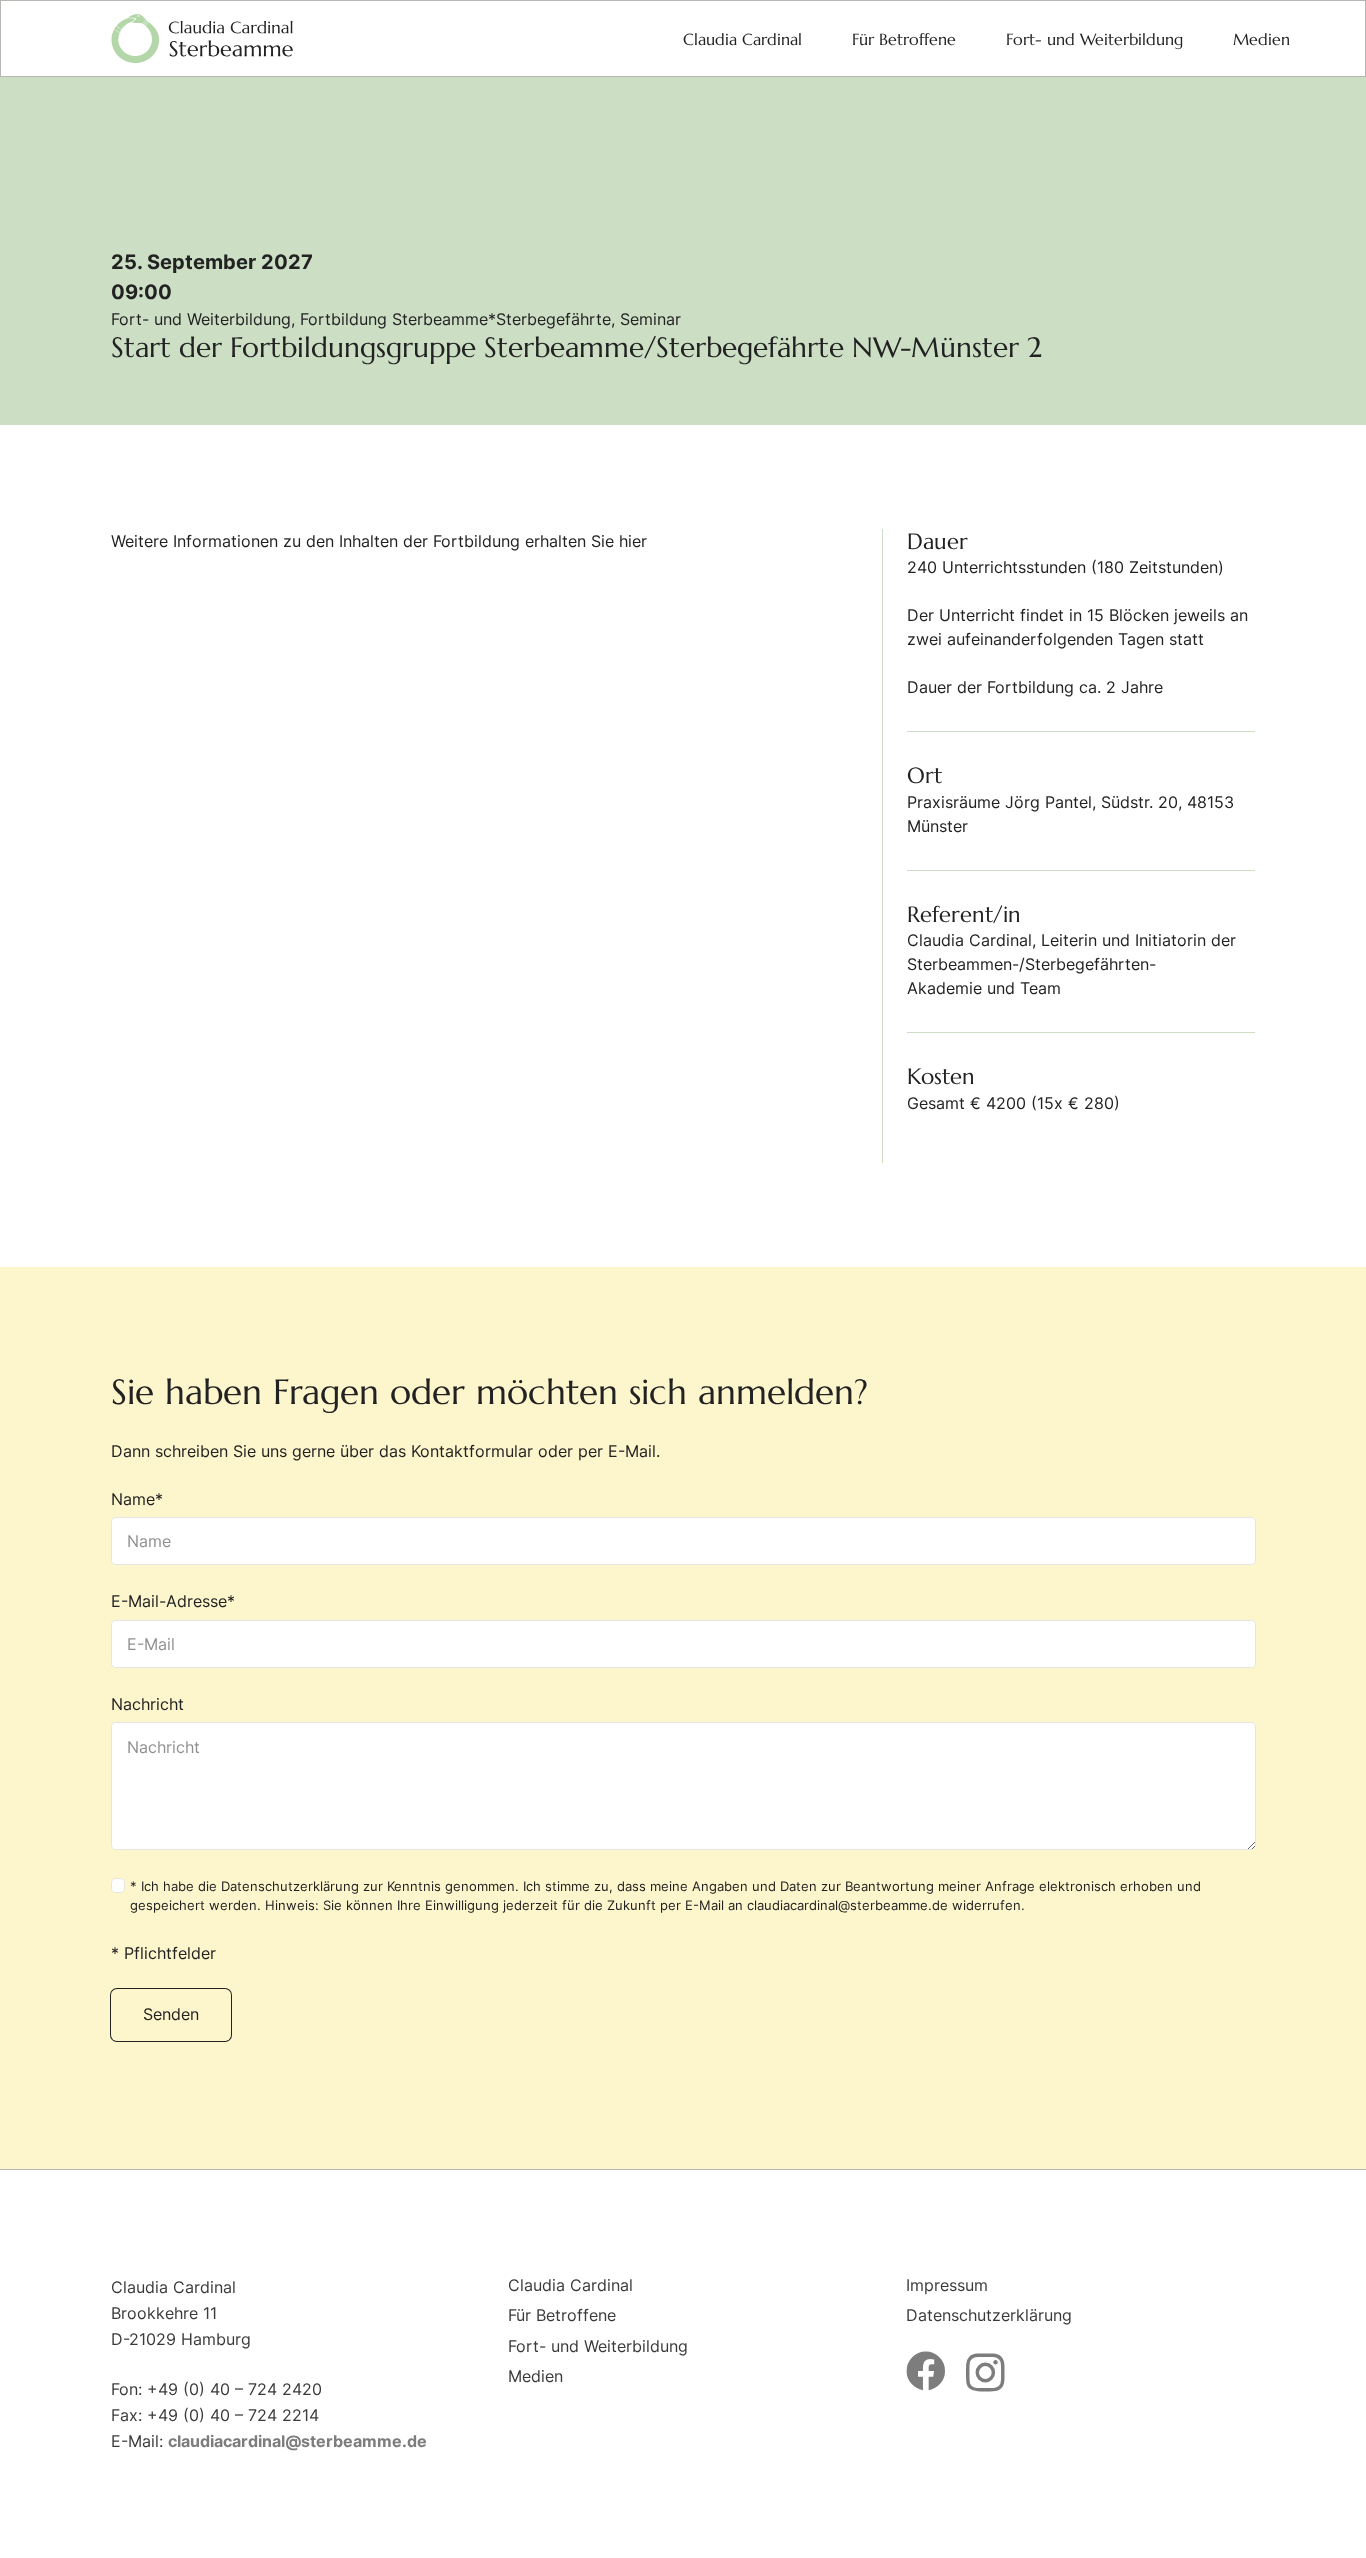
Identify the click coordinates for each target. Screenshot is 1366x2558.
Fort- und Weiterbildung (598, 2346)
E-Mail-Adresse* (173, 1601)
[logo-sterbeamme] (202, 39)
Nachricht (147, 1704)
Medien (535, 2376)
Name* (137, 1499)
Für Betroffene (562, 2315)
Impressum (947, 2285)
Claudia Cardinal (570, 2285)
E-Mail (632, 1451)
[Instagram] (985, 2373)
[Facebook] (926, 2371)
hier (633, 541)
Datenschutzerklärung (290, 1886)
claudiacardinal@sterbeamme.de (847, 1905)
